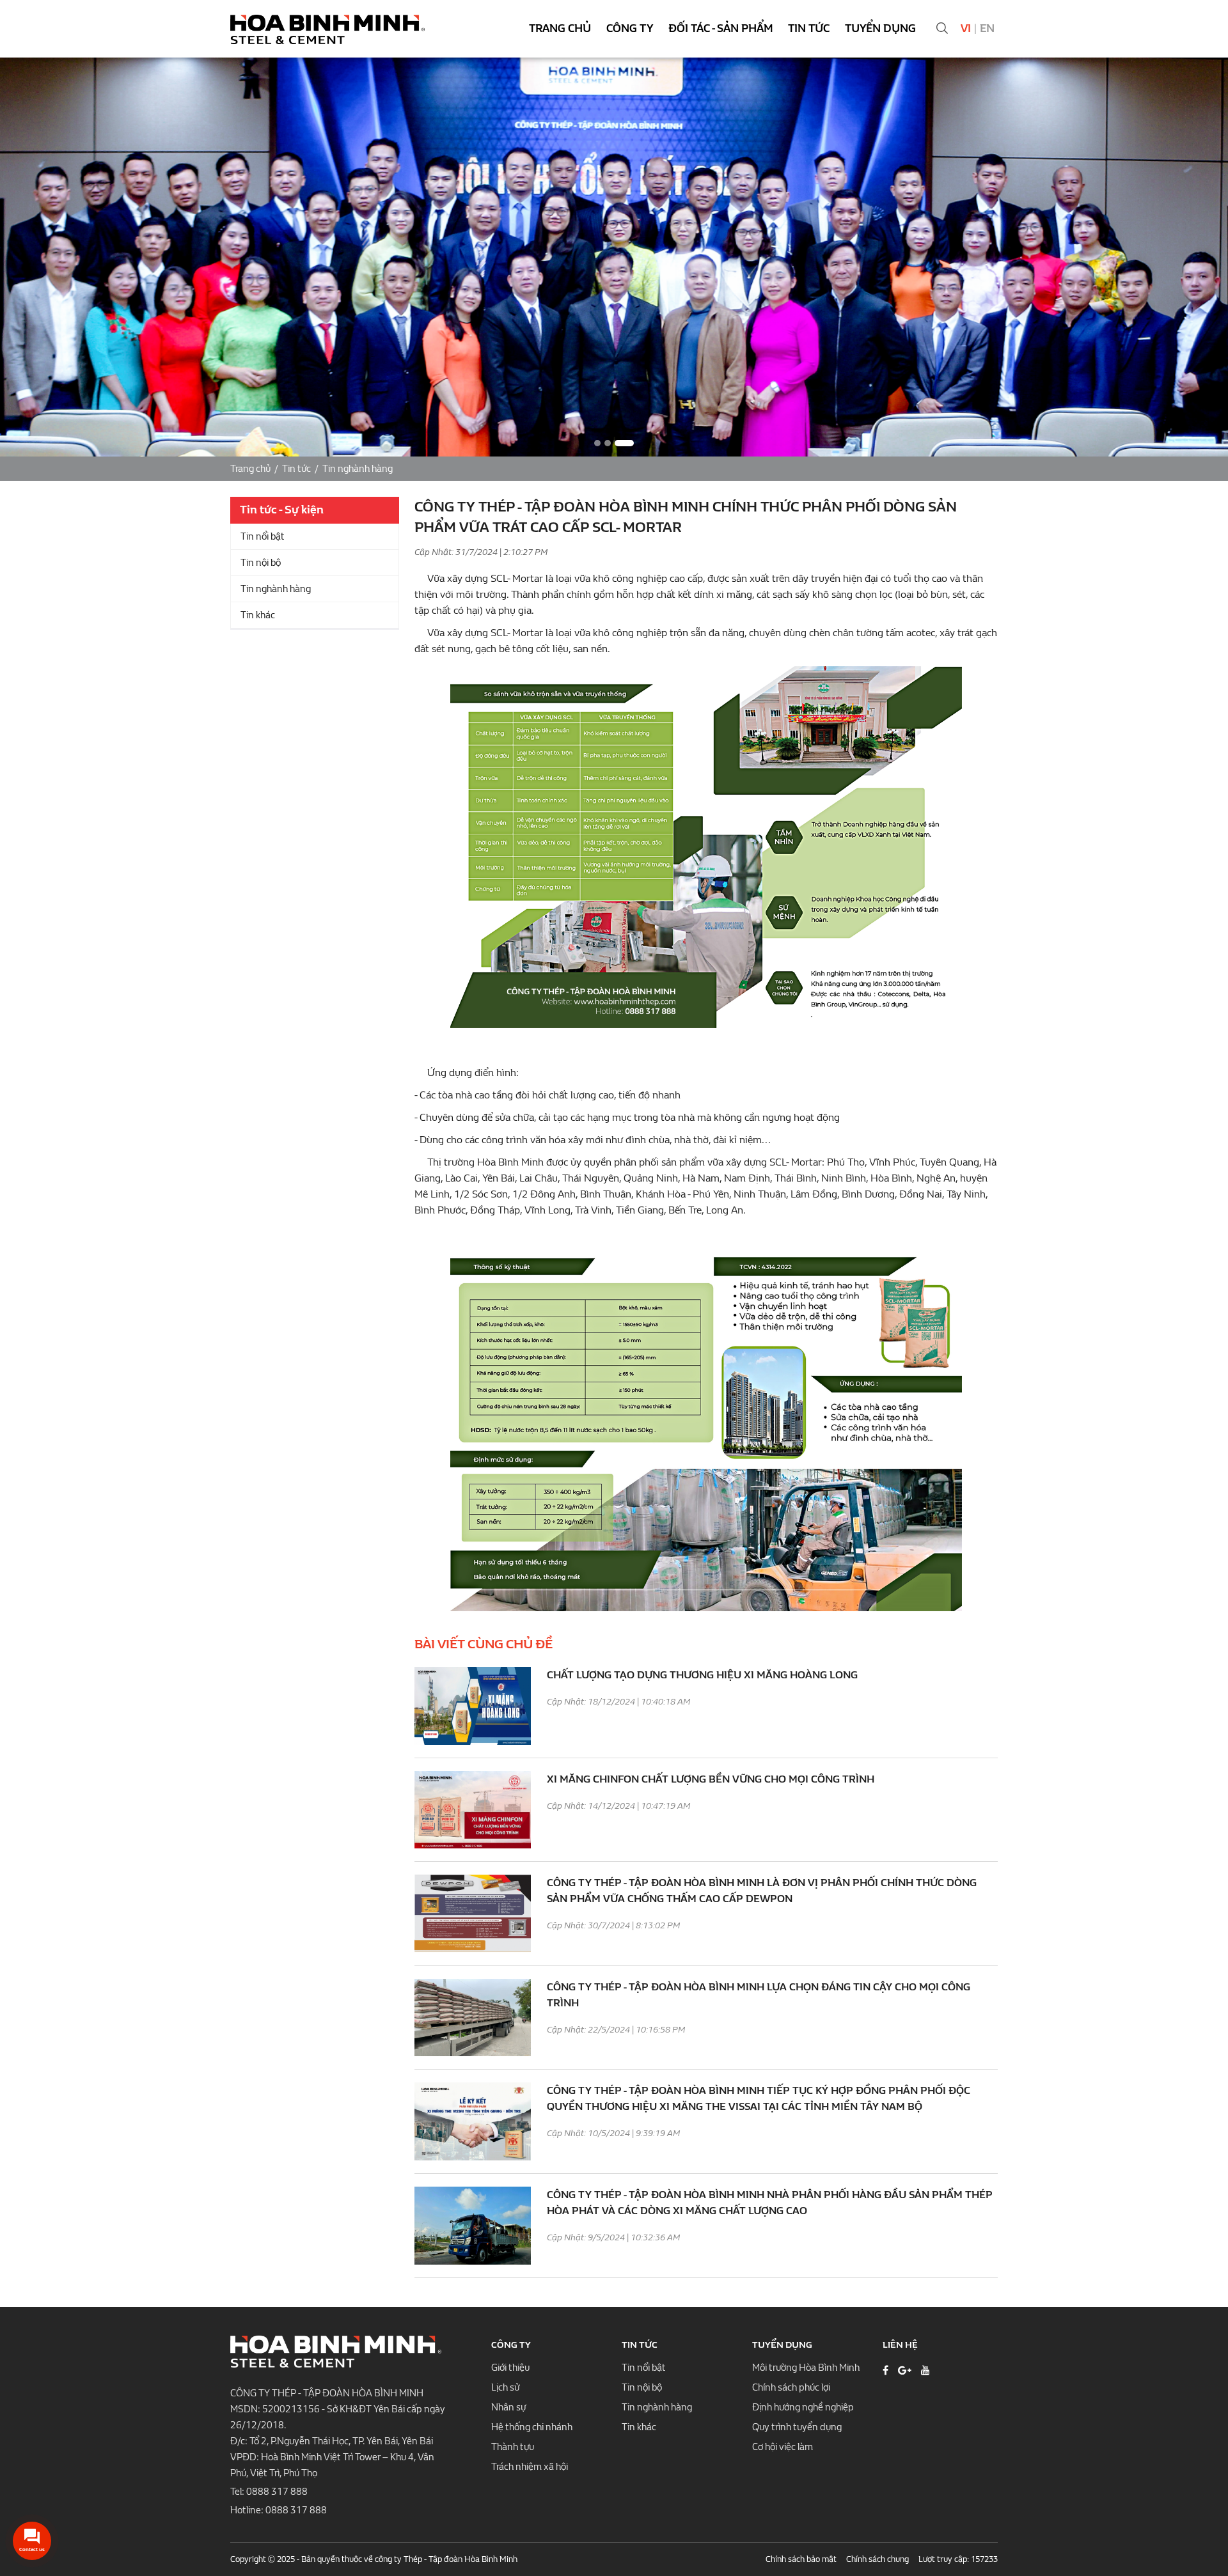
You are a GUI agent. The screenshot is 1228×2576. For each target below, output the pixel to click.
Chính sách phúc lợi (791, 2387)
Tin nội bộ (261, 563)
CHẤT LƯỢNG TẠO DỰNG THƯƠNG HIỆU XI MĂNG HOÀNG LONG (702, 1675)
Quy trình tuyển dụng (797, 2427)
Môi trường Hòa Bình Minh (806, 2368)
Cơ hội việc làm (783, 2447)
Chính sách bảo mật (801, 2559)
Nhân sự (508, 2407)
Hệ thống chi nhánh (532, 2427)
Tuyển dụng (880, 28)
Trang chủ (560, 28)
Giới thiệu (510, 2368)
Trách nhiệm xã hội (530, 2467)
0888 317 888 (277, 2492)
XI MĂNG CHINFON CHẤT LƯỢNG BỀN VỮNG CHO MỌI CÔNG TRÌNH (711, 1779)
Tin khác (258, 615)
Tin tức (809, 28)
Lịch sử (505, 2387)
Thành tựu (513, 2447)
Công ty (630, 28)
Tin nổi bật (263, 536)
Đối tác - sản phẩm (720, 28)
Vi (966, 28)
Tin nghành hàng (358, 469)
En (987, 28)
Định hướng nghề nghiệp (803, 2407)
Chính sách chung (878, 2559)
